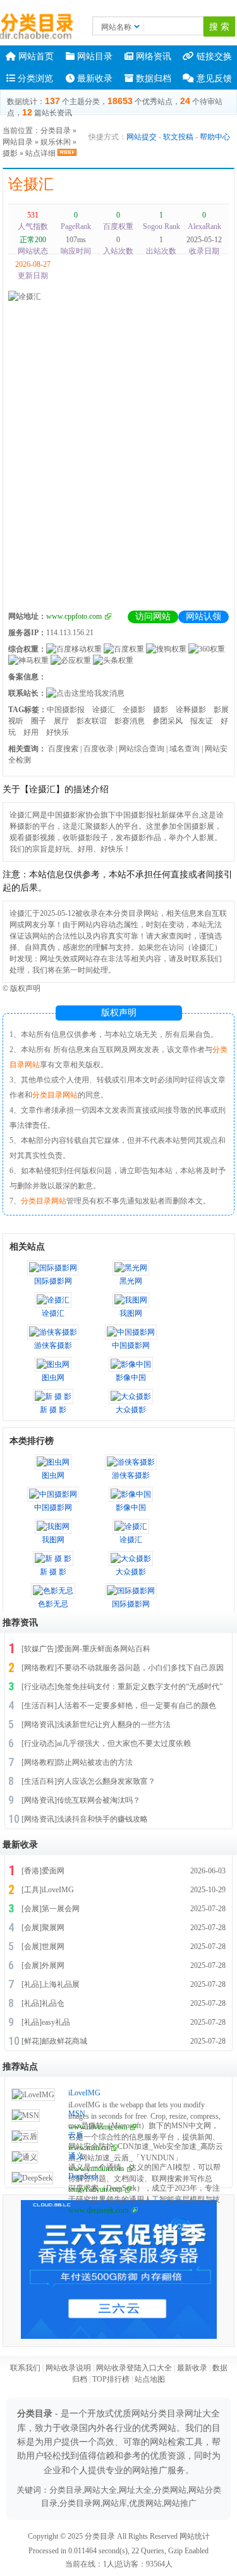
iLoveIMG (58, 1890)
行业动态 (39, 1687)
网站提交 (142, 137)
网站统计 (195, 2536)
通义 (76, 2156)
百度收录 (99, 749)
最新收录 (94, 79)
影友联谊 (92, 721)
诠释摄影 (191, 710)
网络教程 (39, 1668)
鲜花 (32, 2041)
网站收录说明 (68, 2368)
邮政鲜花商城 (64, 2041)
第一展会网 (61, 1909)
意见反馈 (213, 79)
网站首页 (35, 56)
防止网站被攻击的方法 (95, 1762)
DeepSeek (83, 2176)
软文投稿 (178, 137)
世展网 (53, 1947)
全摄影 (134, 710)
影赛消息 (130, 721)
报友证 (202, 721)
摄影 (10, 153)
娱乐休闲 (56, 142)
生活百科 (39, 1706)
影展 (221, 710)
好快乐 (58, 732)
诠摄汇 (31, 184)
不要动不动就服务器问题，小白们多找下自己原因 (140, 1668)
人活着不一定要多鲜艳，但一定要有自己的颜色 (137, 1706)
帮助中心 (215, 137)
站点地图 (150, 2379)
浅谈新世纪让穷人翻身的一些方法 (114, 1724)
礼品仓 (53, 2003)
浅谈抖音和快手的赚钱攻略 (102, 1819)
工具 (32, 1890)
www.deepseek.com (98, 2210)
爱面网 (53, 1871)
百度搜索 (63, 749)
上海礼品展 (61, 1984)
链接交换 (213, 56)
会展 (32, 1909)
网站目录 (94, 56)
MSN (77, 2114)
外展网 (53, 1965)
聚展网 (53, 1928)
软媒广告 (39, 1649)
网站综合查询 (142, 749)
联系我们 (25, 2368)
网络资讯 (152, 56)
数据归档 (152, 79)
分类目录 (56, 131)
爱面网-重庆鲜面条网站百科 (104, 1649)
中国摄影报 (66, 710)
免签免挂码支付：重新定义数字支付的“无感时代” (140, 1687)
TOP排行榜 (111, 2379)
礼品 (32, 1984)
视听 (16, 721)
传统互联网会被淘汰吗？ (99, 1800)
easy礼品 (56, 2022)
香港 (32, 1871)
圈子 (39, 721)
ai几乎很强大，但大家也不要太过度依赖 (124, 1743)
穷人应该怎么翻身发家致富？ (106, 1781)
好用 (31, 732)
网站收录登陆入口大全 (134, 2368)
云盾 (76, 2135)
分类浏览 (34, 79)
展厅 (61, 721)
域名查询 (185, 749)
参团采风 (167, 721)
